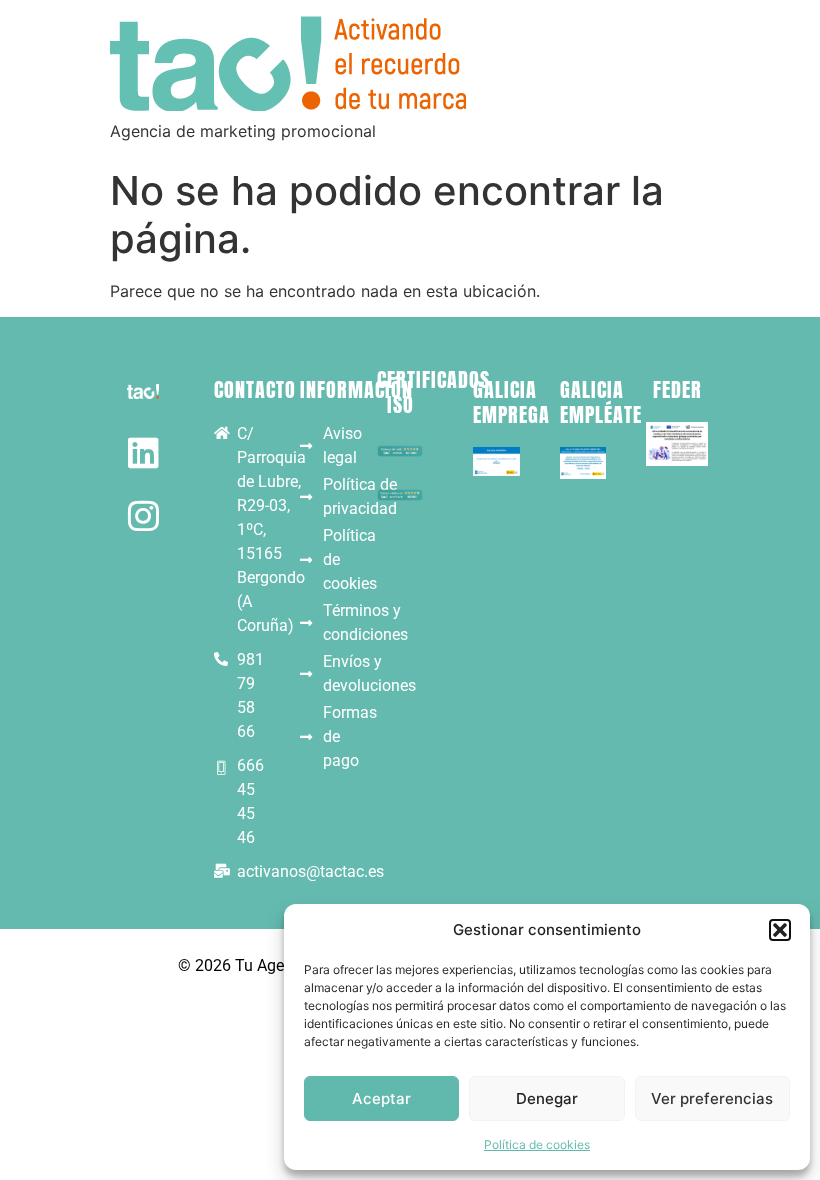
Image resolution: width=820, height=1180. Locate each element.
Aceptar (381, 1098)
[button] (780, 930)
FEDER (677, 389)
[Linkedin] (143, 452)
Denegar (547, 1098)
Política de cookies (537, 1144)
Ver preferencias (712, 1098)
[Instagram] (143, 515)
